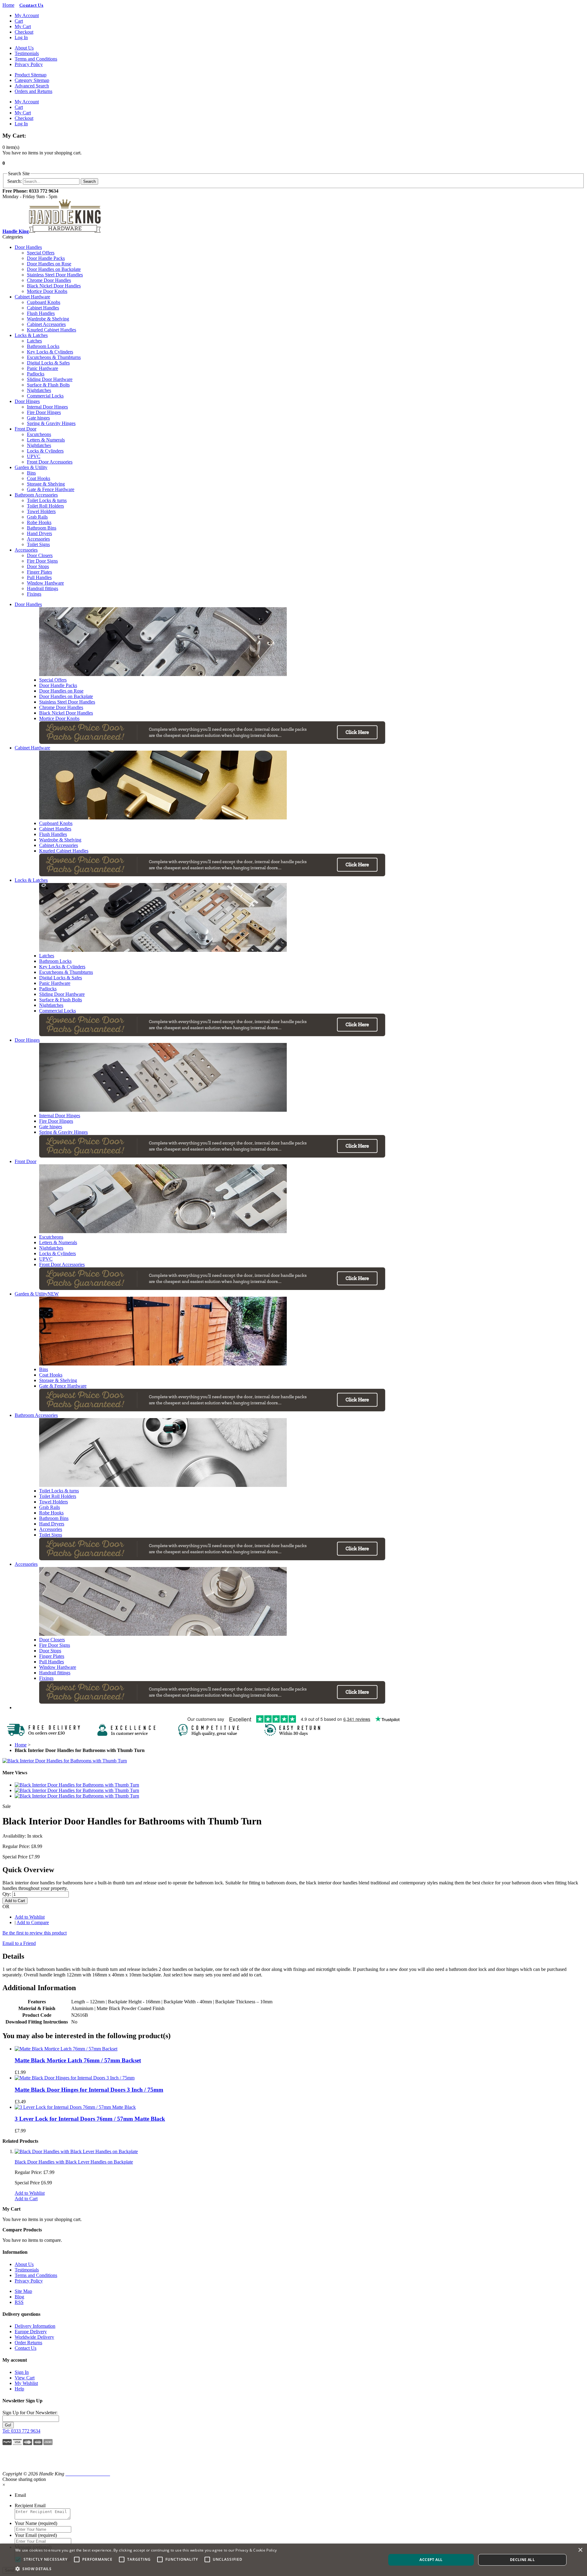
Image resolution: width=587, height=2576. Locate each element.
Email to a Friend (19, 1943)
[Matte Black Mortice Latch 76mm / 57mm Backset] (66, 2049)
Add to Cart (26, 2199)
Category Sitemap (32, 80)
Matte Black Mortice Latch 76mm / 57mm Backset (78, 2060)
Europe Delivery (31, 2332)
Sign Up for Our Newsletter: (30, 2413)
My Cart (23, 26)
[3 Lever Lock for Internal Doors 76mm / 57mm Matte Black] (75, 2107)
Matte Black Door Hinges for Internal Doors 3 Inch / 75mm (89, 2090)
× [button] (580, 2550)
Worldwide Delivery (34, 2337)
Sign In (22, 2372)
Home (8, 5)
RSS (19, 2302)
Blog (19, 2297)
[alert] (293, 2560)
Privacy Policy (29, 64)
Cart (19, 21)
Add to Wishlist (30, 1917)
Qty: (7, 1894)
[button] (19, 2461)
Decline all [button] (522, 2560)
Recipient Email (30, 2506)
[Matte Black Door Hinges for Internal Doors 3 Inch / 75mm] (75, 2078)
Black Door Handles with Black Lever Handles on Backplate (74, 2162)
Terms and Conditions (36, 59)
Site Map (23, 2291)
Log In (21, 37)
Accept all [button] (431, 2560)
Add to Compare (33, 1922)
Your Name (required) (36, 2523)
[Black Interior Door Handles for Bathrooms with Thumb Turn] (65, 1761)
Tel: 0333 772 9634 (21, 2431)
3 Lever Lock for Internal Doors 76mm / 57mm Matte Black (90, 2119)
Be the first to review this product (35, 1933)
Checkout (24, 32)
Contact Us (26, 2348)
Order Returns (28, 2343)
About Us (24, 48)
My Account (27, 15)
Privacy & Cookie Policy (256, 2550)
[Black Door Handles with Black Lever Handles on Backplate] (76, 2151)
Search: (15, 181)
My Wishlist (26, 2383)
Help (19, 2389)
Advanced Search (32, 86)
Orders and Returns (33, 91)
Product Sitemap (31, 75)
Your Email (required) (36, 2535)
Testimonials (27, 53)
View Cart (25, 2378)
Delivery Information (35, 2326)
